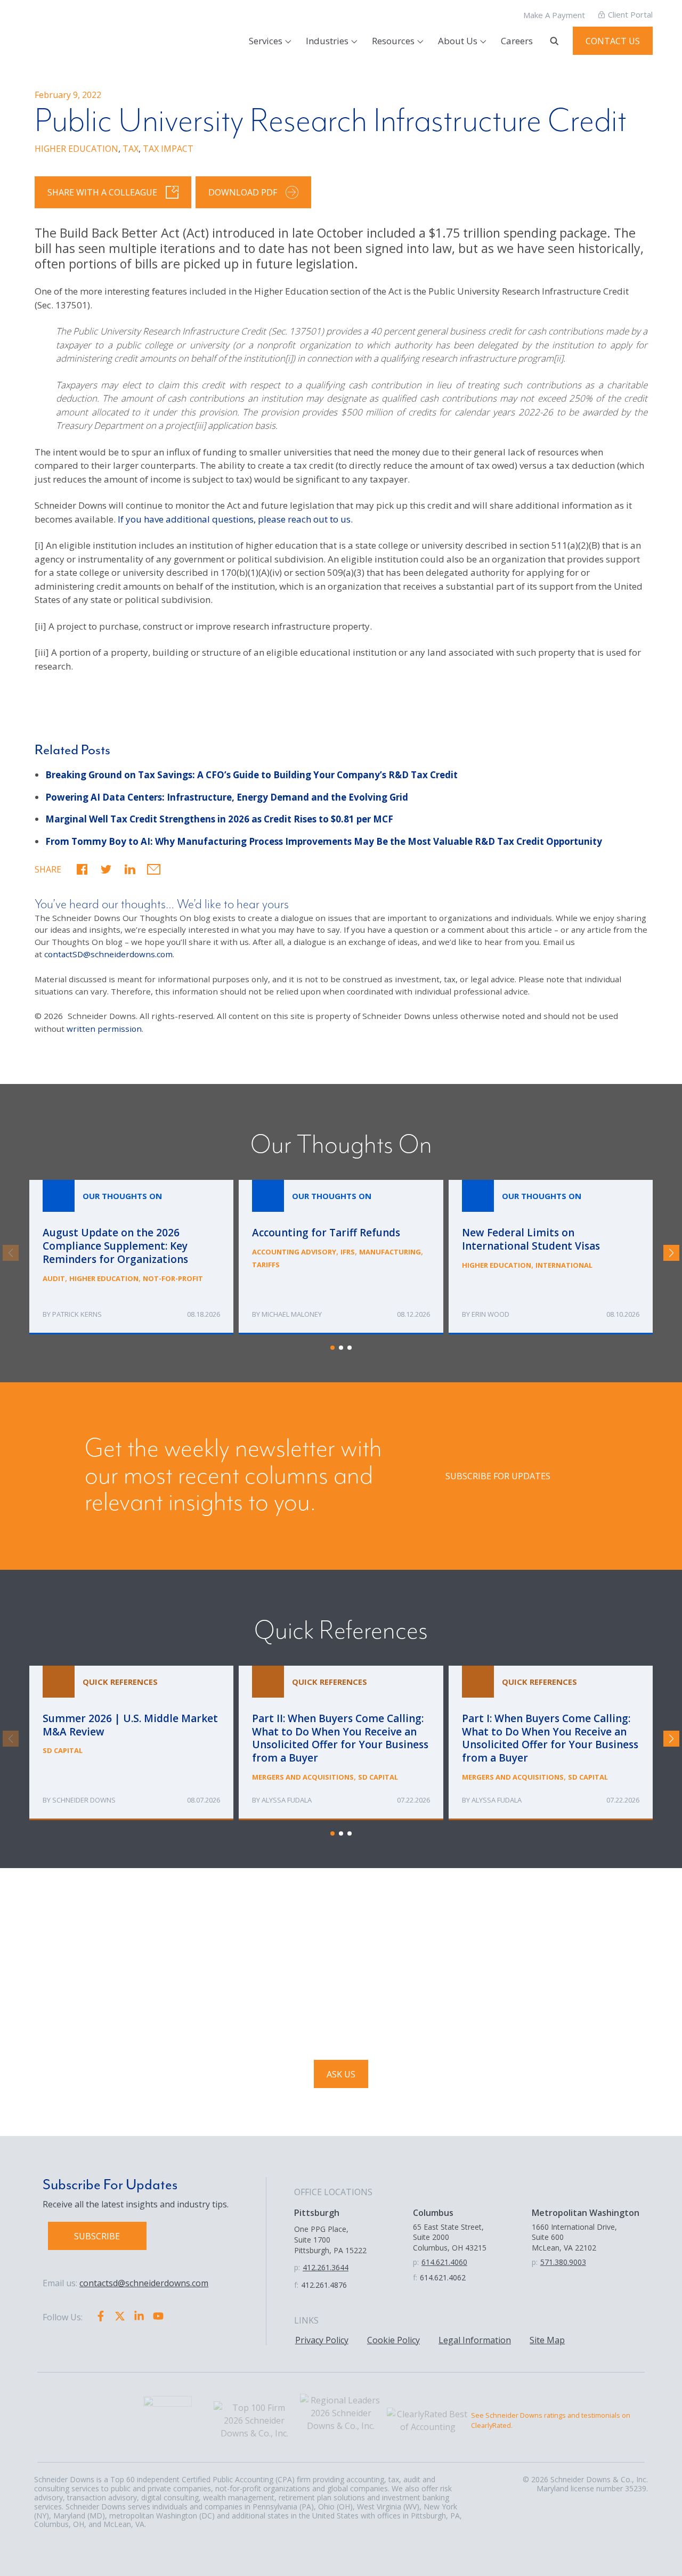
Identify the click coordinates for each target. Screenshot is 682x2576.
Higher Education (104, 1278)
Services (266, 41)
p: (297, 2267)
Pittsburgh (317, 2213)
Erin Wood (490, 1314)
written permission (104, 1029)
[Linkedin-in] (139, 2316)
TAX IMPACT (168, 149)
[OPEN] (554, 41)
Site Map (547, 2340)
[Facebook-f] (101, 2316)
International (564, 1265)
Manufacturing (390, 1252)
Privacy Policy (322, 2340)
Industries (327, 41)
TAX (131, 149)
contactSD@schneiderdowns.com (108, 954)
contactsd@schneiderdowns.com (144, 2283)
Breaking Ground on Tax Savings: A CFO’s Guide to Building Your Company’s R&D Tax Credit (251, 775)
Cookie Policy (393, 2340)
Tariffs (266, 1265)
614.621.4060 (444, 2262)
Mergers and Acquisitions (303, 1777)
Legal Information (475, 2340)
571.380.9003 (563, 2262)
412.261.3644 (326, 2267)
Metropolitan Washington (586, 2213)
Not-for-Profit (173, 1278)
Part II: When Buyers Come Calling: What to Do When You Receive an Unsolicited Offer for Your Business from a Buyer (341, 1743)
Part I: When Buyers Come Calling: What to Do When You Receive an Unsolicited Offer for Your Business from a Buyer (551, 1743)
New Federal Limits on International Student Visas (551, 1257)
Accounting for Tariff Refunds (341, 1257)
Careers (517, 41)
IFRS (348, 1252)
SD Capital (63, 1750)
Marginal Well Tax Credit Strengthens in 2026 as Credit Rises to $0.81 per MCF (219, 819)
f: (296, 2285)
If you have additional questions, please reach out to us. (235, 519)
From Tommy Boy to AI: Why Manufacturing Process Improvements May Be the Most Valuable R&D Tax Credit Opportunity (324, 841)
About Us (458, 41)
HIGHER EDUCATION (76, 149)
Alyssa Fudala (287, 1800)
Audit (54, 1278)
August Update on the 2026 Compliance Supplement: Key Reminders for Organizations (131, 1257)
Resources (393, 41)
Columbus (433, 2213)
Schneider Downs (84, 1800)
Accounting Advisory (294, 1252)
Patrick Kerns (77, 1314)
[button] (82, 869)
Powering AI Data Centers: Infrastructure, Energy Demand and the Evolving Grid (227, 797)
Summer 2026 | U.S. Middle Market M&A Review (131, 1743)
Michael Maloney (292, 1314)
